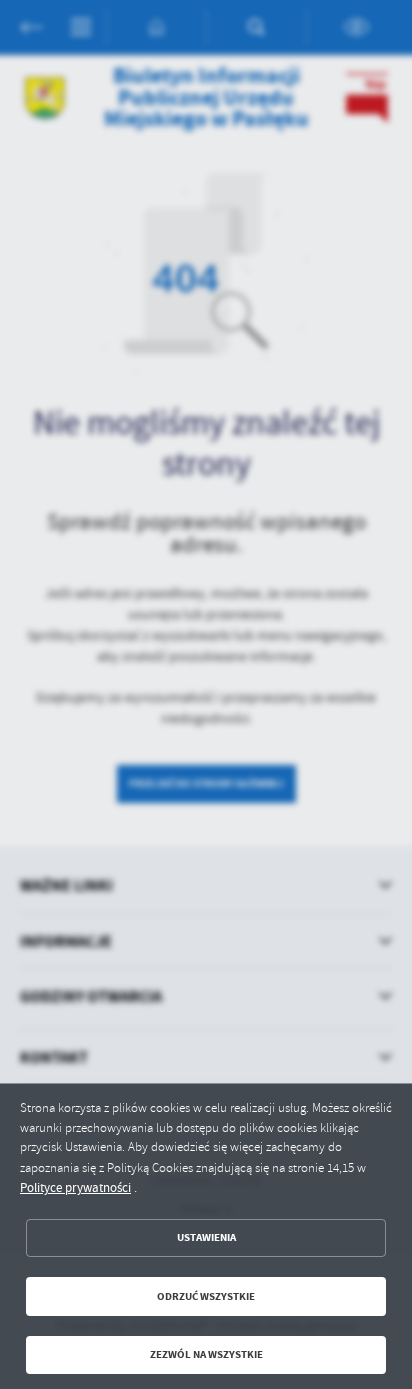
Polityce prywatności (75, 1187)
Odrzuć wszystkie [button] (206, 1296)
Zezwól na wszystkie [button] (206, 1354)
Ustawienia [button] (206, 1237)
